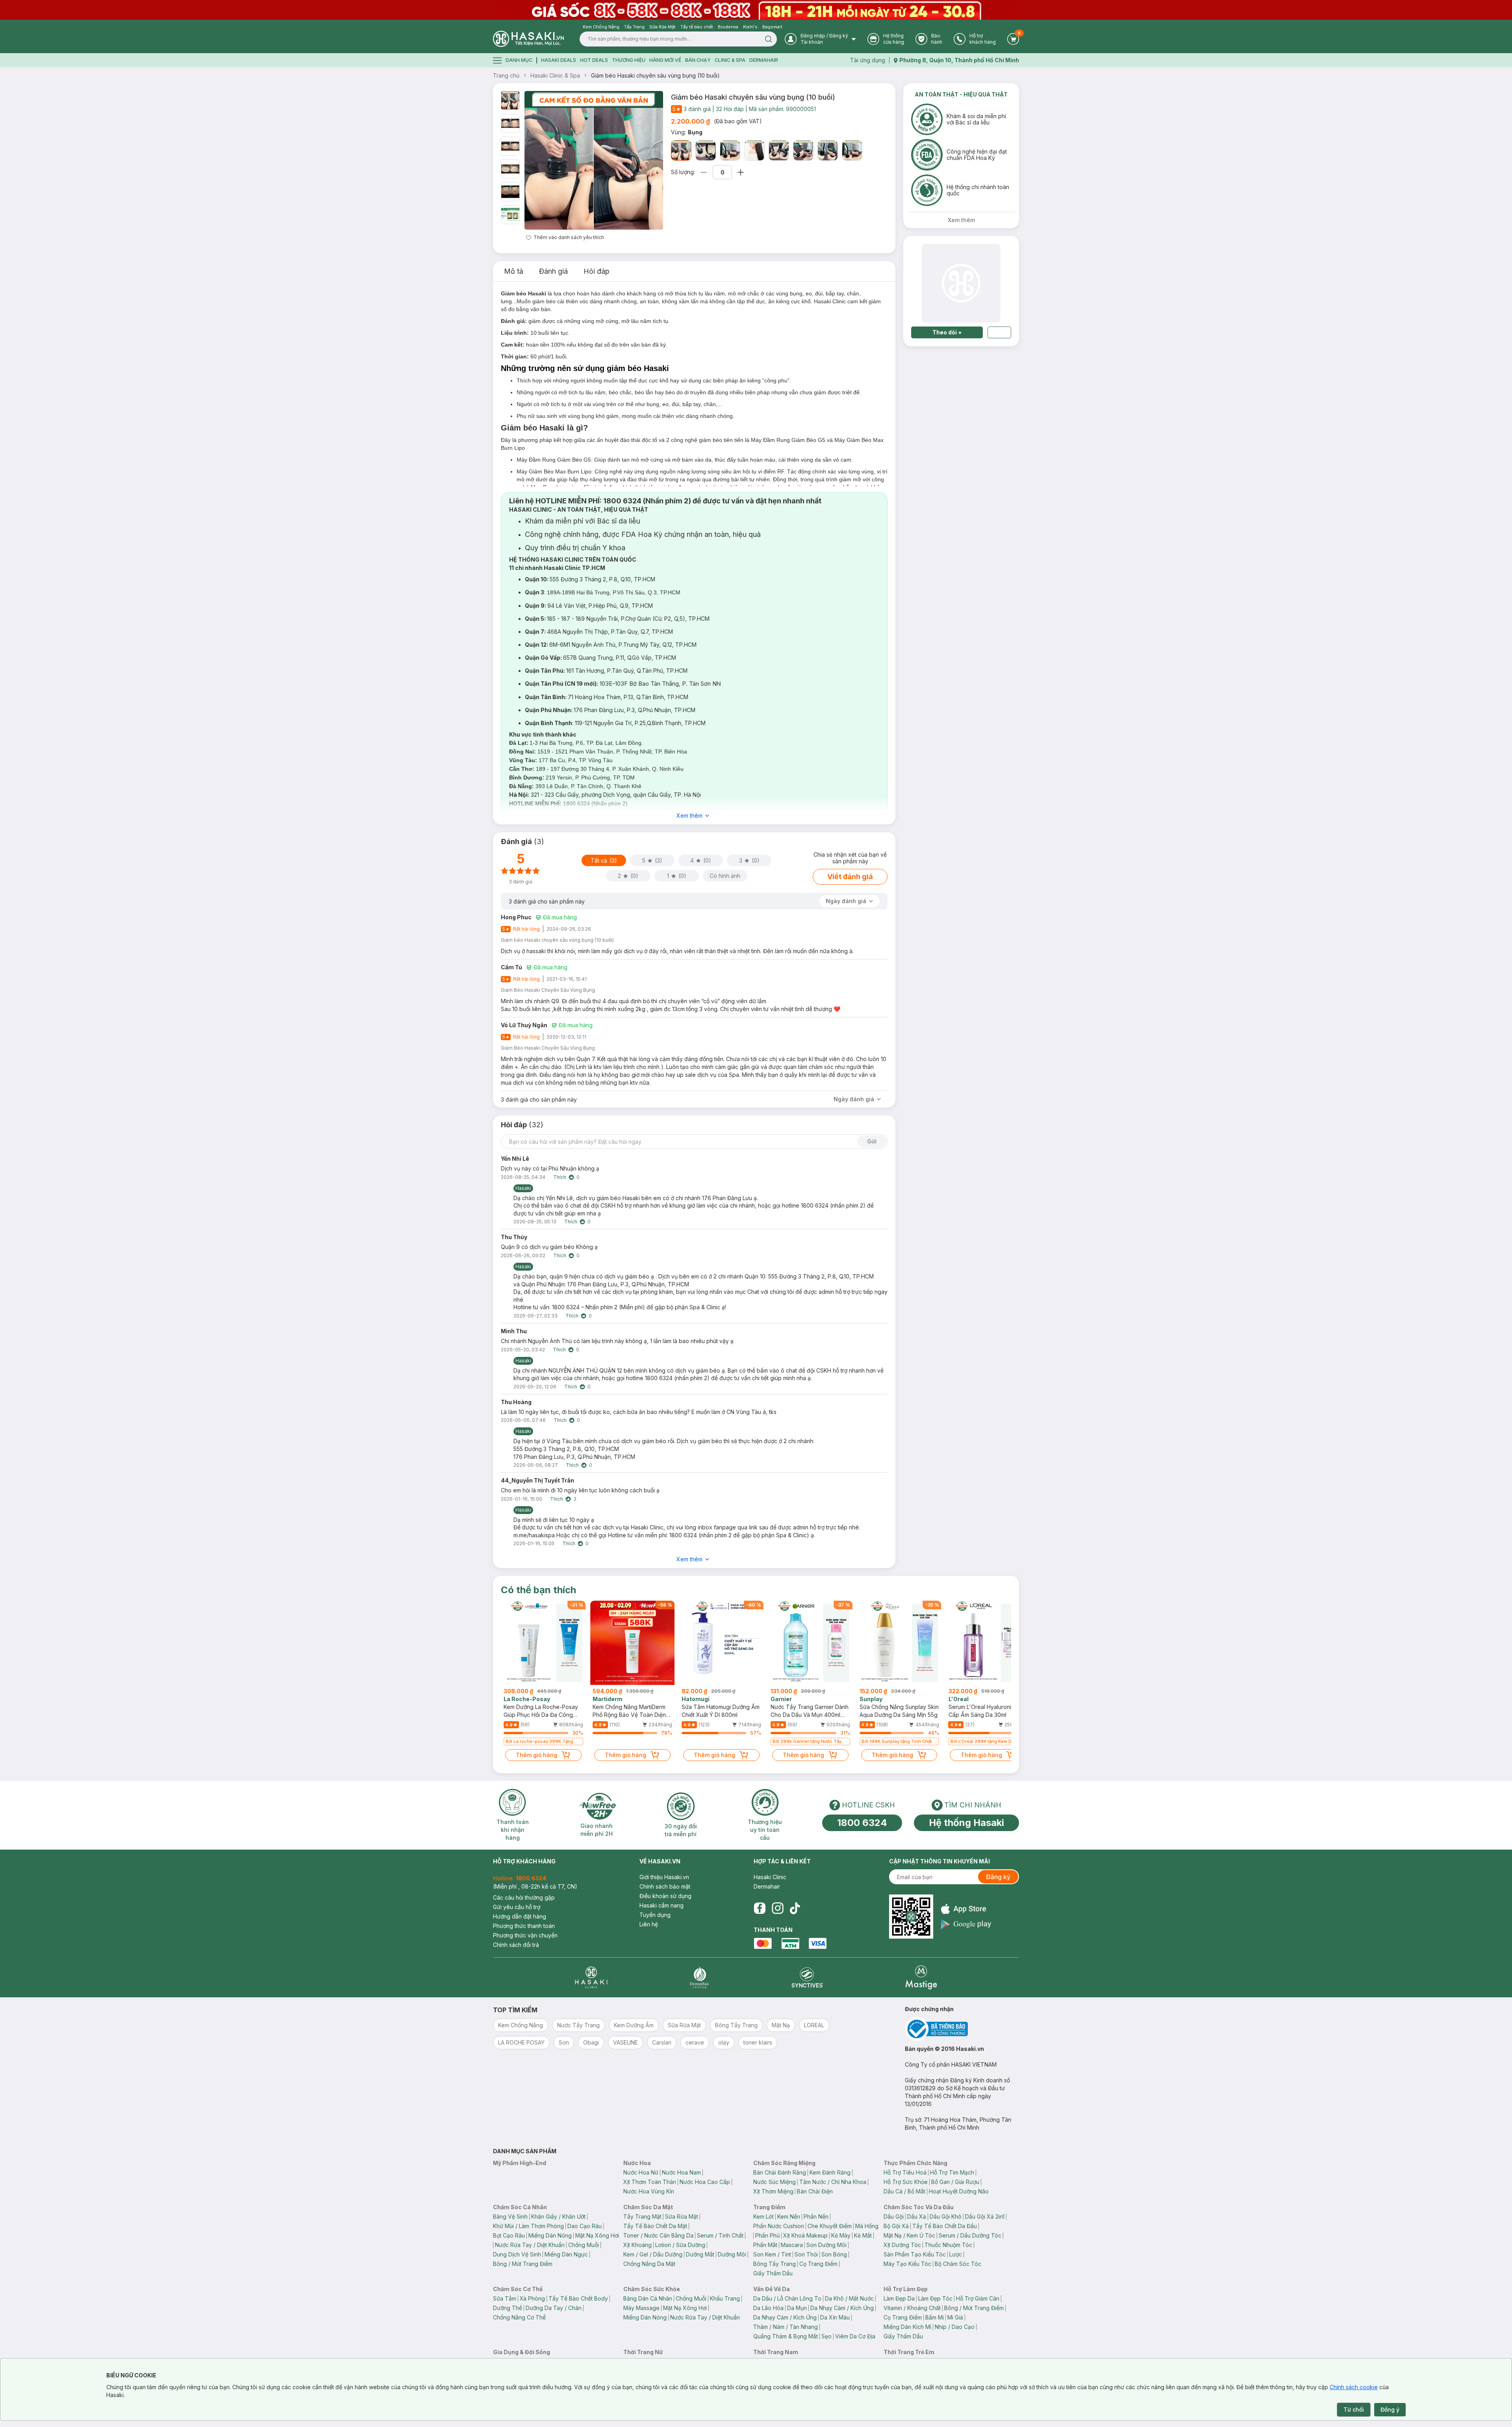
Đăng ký (998, 1877)
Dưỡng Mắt (700, 2254)
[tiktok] (795, 1908)
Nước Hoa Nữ (641, 2172)
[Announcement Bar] (756, 10)
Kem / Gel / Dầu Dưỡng (653, 2254)
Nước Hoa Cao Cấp (705, 2182)
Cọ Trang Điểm (818, 2264)
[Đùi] (828, 150)
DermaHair (764, 60)
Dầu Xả (917, 2216)
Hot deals (594, 60)
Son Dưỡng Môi (826, 2245)
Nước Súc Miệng (775, 2182)
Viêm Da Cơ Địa (855, 2336)
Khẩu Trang (725, 2298)
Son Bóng (834, 2254)
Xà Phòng (532, 2298)
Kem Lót (763, 2216)
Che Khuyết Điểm (830, 2226)
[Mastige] (921, 1977)
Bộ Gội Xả (896, 2226)
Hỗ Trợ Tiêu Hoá (905, 2172)
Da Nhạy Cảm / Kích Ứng (842, 2308)
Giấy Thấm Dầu (773, 2273)
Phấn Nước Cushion (779, 2226)
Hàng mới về (665, 60)
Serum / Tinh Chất (720, 2235)
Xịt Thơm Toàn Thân (650, 2182)
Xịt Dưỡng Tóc (902, 2245)
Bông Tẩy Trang (775, 2264)
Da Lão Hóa (768, 2308)
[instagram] (778, 1908)
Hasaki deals (559, 60)
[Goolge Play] (966, 1924)
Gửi (872, 1141)
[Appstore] (966, 1909)
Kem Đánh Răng (830, 2172)
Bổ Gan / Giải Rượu (955, 2182)
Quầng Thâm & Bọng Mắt (786, 2336)
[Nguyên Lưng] (730, 150)
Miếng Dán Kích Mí (907, 2327)
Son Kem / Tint (772, 2254)
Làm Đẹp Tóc (935, 2298)
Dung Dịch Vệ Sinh (517, 2254)
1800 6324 (862, 1823)
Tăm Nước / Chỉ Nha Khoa (833, 2182)
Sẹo (826, 2336)
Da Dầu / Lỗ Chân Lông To (787, 2298)
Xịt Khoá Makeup (805, 2235)
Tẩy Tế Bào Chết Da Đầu (945, 2226)
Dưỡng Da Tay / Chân (554, 2308)
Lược (956, 2254)
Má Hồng (867, 2226)
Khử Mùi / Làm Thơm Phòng (528, 2226)
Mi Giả (955, 2317)
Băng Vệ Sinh (510, 2216)
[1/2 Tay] (779, 150)
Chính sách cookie (1354, 2387)
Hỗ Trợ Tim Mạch (952, 2172)
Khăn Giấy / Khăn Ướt (558, 2216)
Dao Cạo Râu (585, 2226)
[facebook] (760, 1908)
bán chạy (698, 60)
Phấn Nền (816, 2216)
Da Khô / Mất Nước (849, 2298)
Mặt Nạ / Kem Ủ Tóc (909, 2235)
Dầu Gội (894, 2216)
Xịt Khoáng (637, 2245)
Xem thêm (689, 815)
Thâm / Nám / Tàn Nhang (786, 2327)
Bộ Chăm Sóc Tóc (958, 2264)
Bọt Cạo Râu (509, 2235)
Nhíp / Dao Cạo (955, 2327)
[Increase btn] (741, 172)
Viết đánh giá (850, 877)
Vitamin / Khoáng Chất (912, 2308)
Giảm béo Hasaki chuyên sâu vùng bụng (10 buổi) (655, 75)
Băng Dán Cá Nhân (648, 2298)
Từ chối (1354, 2409)
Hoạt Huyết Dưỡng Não (959, 2191)
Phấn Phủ (767, 2235)
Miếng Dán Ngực (566, 2254)
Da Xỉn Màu (835, 2317)
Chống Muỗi (584, 2245)
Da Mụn (797, 2308)
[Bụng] (681, 150)
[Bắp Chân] (803, 150)
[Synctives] (807, 1977)
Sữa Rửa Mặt (682, 2216)
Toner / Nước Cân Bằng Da (658, 2235)
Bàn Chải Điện (815, 2191)
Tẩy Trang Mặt (642, 2216)
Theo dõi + (947, 332)
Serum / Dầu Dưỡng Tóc (970, 2235)
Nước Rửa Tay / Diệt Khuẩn (530, 2245)
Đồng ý (1390, 2409)
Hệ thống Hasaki (966, 1823)
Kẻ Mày (841, 2235)
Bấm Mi (935, 2317)
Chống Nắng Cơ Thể (519, 2317)
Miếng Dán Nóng (550, 2235)
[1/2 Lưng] (754, 150)
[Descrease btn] (704, 172)
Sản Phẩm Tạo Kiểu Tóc (915, 2254)
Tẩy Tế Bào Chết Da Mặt (655, 2226)
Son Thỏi (806, 2254)
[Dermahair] (699, 1977)
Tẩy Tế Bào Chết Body (578, 2298)
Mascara (792, 2245)
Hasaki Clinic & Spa (555, 75)
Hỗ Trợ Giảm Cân (978, 2298)
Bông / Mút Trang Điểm (523, 2264)
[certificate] (962, 2029)
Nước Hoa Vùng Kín (649, 2191)
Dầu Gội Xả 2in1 (985, 2216)
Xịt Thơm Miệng (773, 2191)
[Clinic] (591, 1977)
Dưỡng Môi (732, 2254)
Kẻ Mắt (863, 2235)
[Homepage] (528, 39)
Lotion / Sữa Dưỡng (680, 2245)
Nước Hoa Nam (681, 2172)
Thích (560, 1177)
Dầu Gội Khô (946, 2216)
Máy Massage (641, 2308)
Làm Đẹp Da (899, 2298)
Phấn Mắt (765, 2245)
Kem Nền (789, 2216)
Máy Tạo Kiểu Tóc (907, 2264)
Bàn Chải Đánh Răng (780, 2172)
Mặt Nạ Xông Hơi (597, 2235)
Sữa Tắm (505, 2298)
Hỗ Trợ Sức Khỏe (906, 2182)
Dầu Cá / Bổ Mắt (904, 2191)
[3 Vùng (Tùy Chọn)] (852, 150)
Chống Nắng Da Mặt (649, 2264)
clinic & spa (730, 60)
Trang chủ (506, 75)
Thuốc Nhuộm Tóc (948, 2245)
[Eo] (706, 150)
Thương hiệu (629, 60)
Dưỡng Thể (508, 2308)
